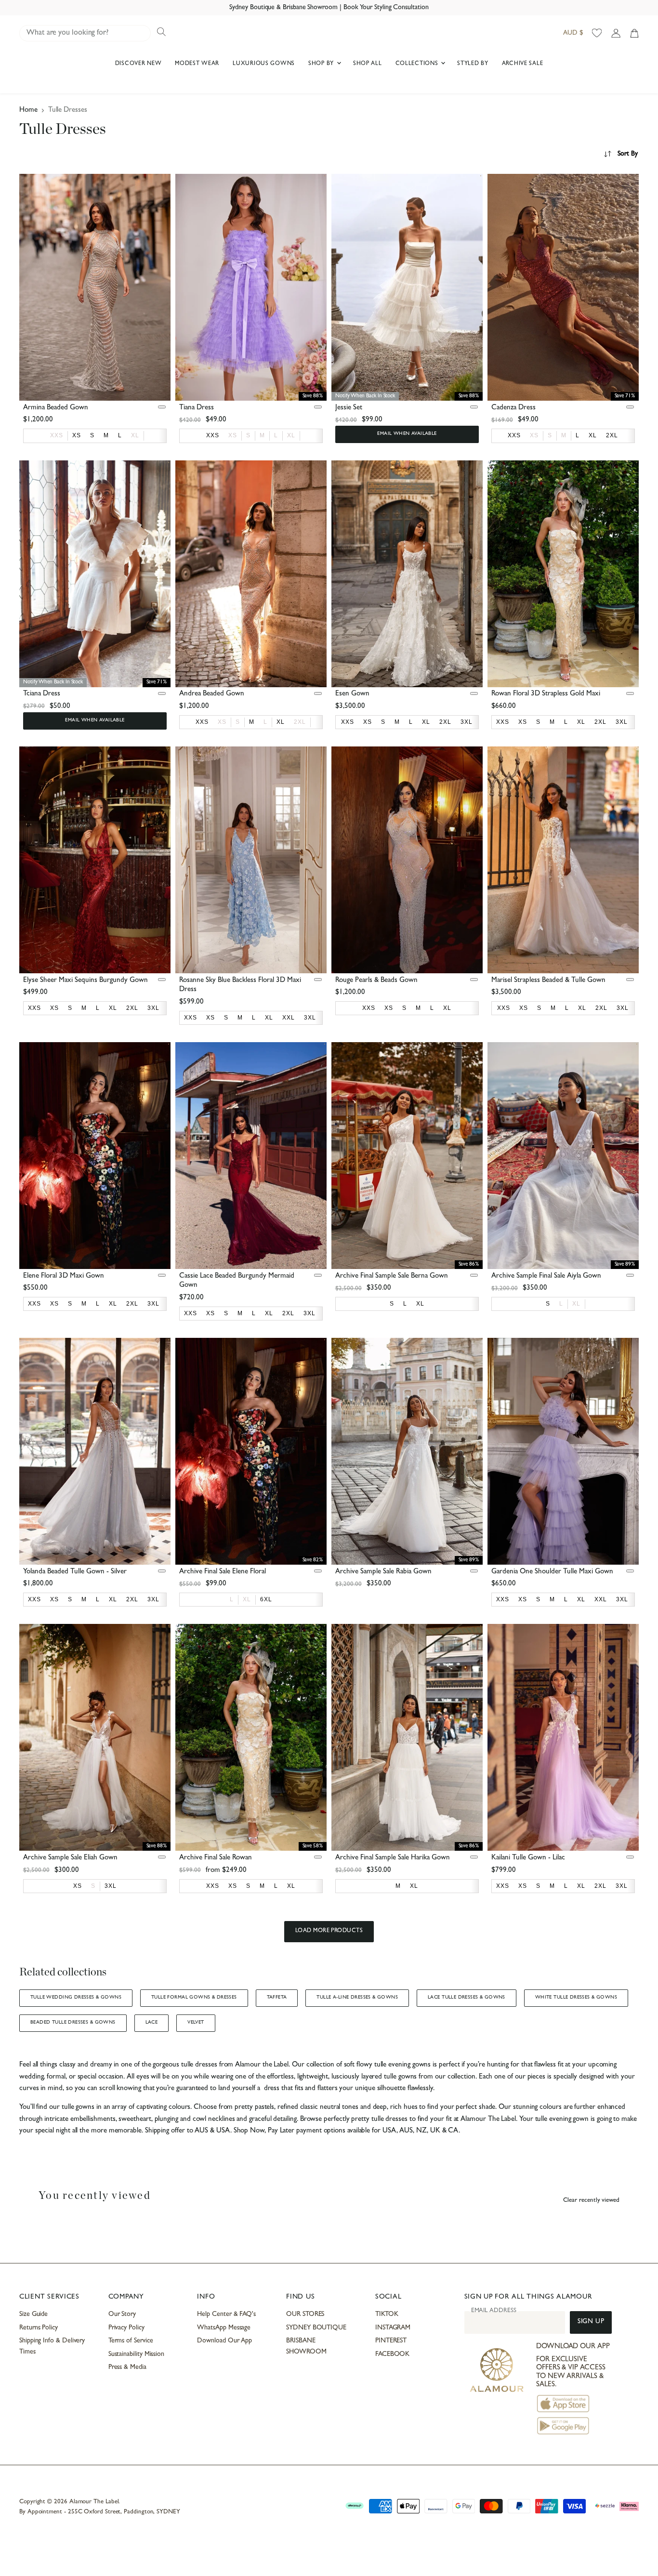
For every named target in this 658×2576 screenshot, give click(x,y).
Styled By (473, 64)
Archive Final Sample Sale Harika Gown (393, 1858)
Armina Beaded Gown (56, 408)
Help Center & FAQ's (226, 2314)
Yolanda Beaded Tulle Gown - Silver (75, 1572)
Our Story (122, 2314)
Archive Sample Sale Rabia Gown (383, 1572)
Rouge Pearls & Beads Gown (376, 981)
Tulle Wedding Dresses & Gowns (76, 1998)
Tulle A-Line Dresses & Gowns (357, 1998)
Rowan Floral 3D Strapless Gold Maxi (546, 694)
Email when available (407, 434)
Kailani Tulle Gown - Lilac (528, 1858)
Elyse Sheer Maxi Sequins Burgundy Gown (86, 981)
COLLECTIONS (418, 64)
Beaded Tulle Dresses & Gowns (73, 2023)
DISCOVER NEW (138, 64)
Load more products (329, 1931)
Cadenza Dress (513, 408)
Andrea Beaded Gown (212, 694)
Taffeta (277, 1998)
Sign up (591, 2322)
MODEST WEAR (197, 64)
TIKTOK (387, 2314)
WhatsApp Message (224, 2328)
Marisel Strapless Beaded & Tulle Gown (548, 981)
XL (135, 435)
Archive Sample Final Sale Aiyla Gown (546, 1276)
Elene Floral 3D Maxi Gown (64, 1276)
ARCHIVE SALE (523, 64)
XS (233, 435)
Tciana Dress (42, 694)
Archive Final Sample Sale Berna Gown (392, 1276)
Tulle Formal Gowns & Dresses (194, 1998)
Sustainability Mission (136, 2354)
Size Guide (33, 2314)
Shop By (322, 64)
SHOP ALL (368, 64)
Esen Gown (352, 694)
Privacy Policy (126, 2328)
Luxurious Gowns (264, 64)
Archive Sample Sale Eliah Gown (70, 1858)
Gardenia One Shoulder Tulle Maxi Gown (552, 1572)
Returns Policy (39, 2328)
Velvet (196, 2023)
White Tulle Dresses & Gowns (576, 1998)
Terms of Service (131, 2341)
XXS (57, 435)
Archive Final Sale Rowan (216, 1858)
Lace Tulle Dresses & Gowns (467, 1998)
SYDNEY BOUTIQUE (316, 2328)
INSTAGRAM (393, 2328)
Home (28, 111)
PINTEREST (391, 2341)
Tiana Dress (197, 408)
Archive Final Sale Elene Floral (223, 1572)
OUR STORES (305, 2314)
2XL (300, 722)
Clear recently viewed (591, 2201)
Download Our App (224, 2341)
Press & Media (127, 2367)
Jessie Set (349, 408)
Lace (152, 2023)
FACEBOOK (392, 2354)
